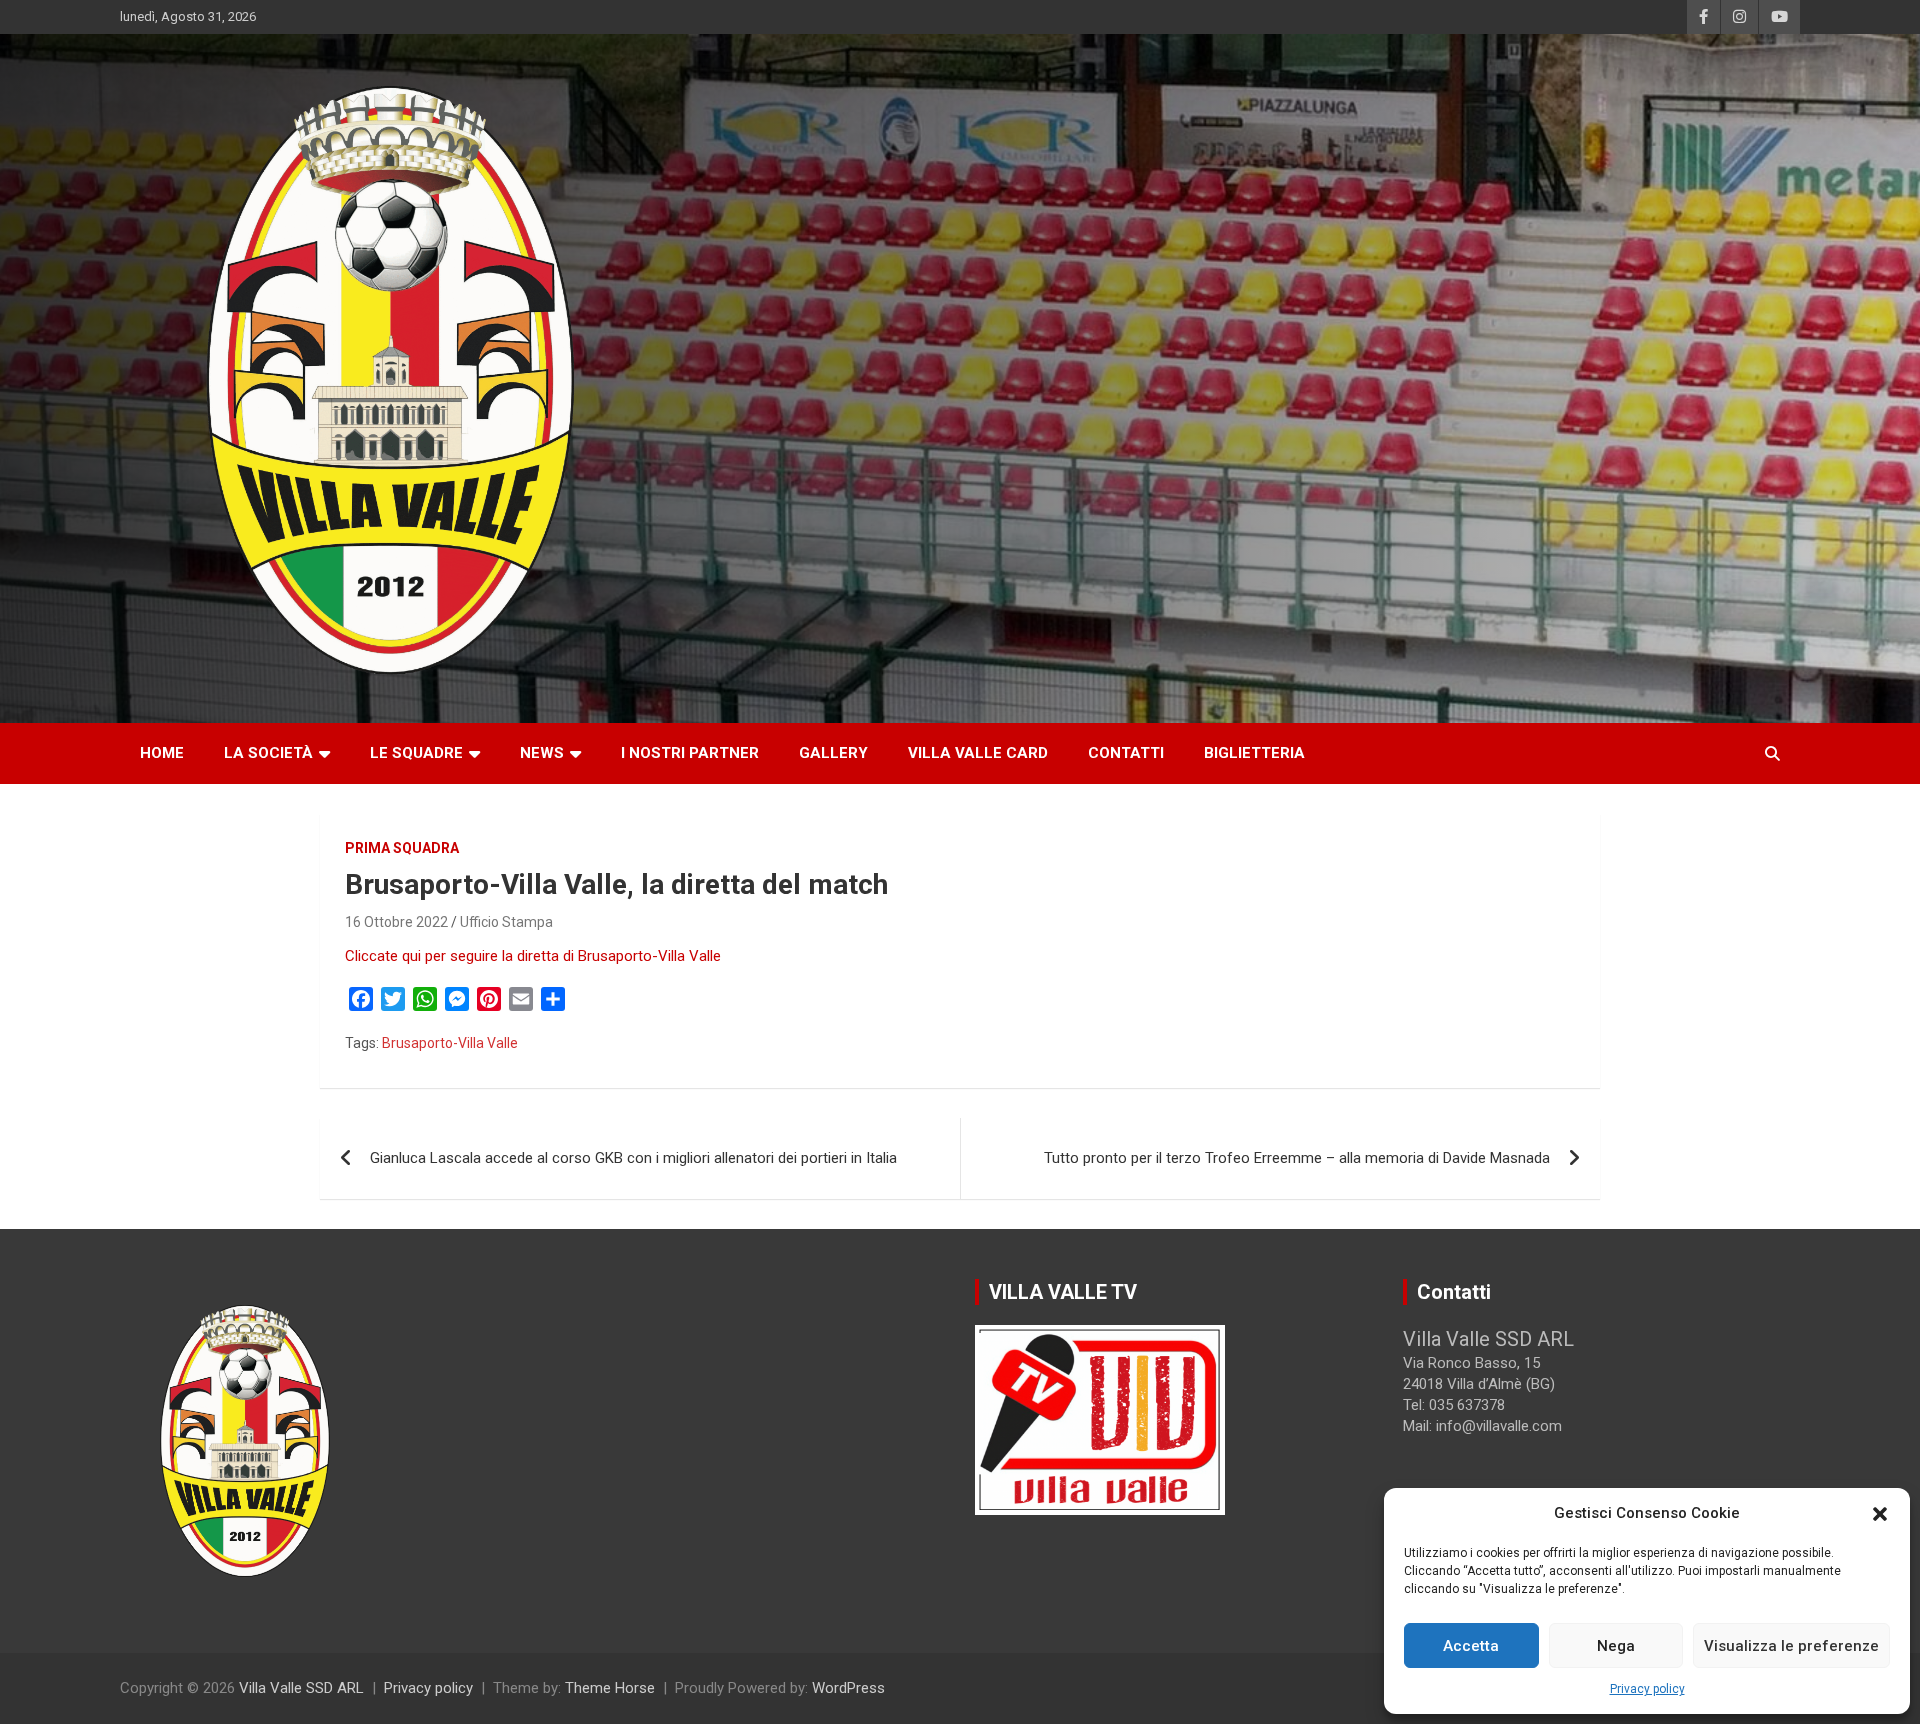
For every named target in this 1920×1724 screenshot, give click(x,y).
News (542, 753)
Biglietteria (1254, 753)
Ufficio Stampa (506, 922)
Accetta (1471, 1646)
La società (268, 753)
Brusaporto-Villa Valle (450, 1043)
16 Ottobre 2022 (396, 922)
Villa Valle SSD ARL (301, 1688)
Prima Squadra (402, 848)
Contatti (1126, 753)
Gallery (833, 753)
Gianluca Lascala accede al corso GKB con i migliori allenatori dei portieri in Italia (633, 1158)
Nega (1616, 1646)
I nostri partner (690, 753)
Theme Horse (610, 1688)
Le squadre (416, 753)
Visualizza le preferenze (1791, 1646)
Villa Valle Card (978, 753)
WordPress (848, 1688)
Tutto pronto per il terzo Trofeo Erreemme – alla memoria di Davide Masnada (1297, 1158)
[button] (1880, 1514)
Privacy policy (1647, 1689)
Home (162, 753)
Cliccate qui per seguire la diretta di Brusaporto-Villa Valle (535, 956)
